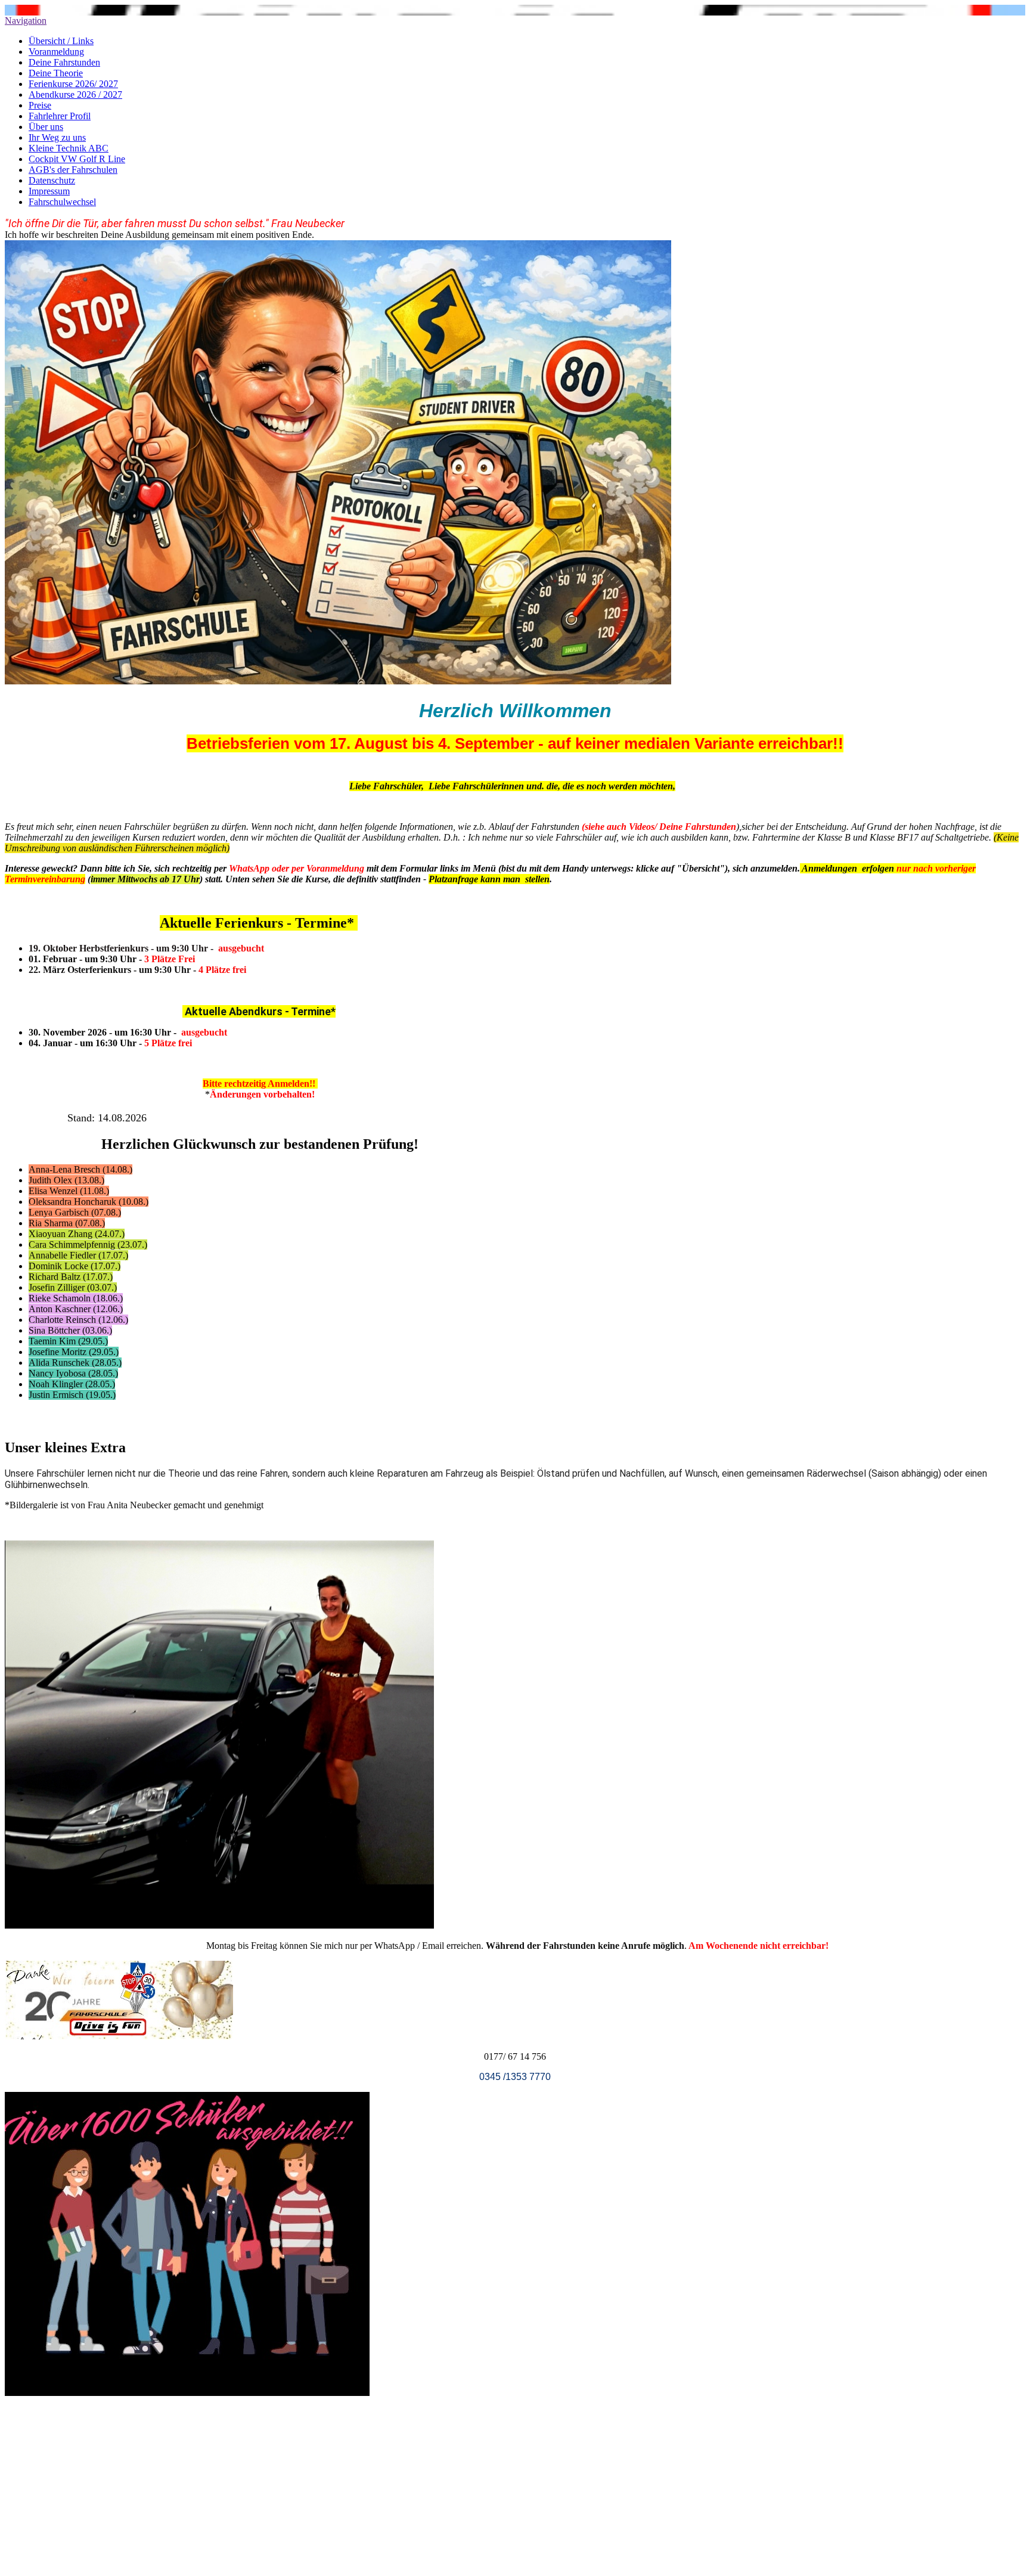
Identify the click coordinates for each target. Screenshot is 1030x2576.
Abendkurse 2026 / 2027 (75, 94)
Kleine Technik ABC (69, 148)
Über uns (46, 127)
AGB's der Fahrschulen (73, 170)
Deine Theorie (56, 73)
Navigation (26, 21)
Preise (40, 105)
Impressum (49, 191)
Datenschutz (52, 180)
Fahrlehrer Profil (60, 116)
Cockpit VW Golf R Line (77, 159)
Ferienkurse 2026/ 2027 (73, 84)
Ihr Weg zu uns (57, 137)
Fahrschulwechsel (62, 202)
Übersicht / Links (61, 41)
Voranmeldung (56, 52)
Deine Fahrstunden (64, 62)
